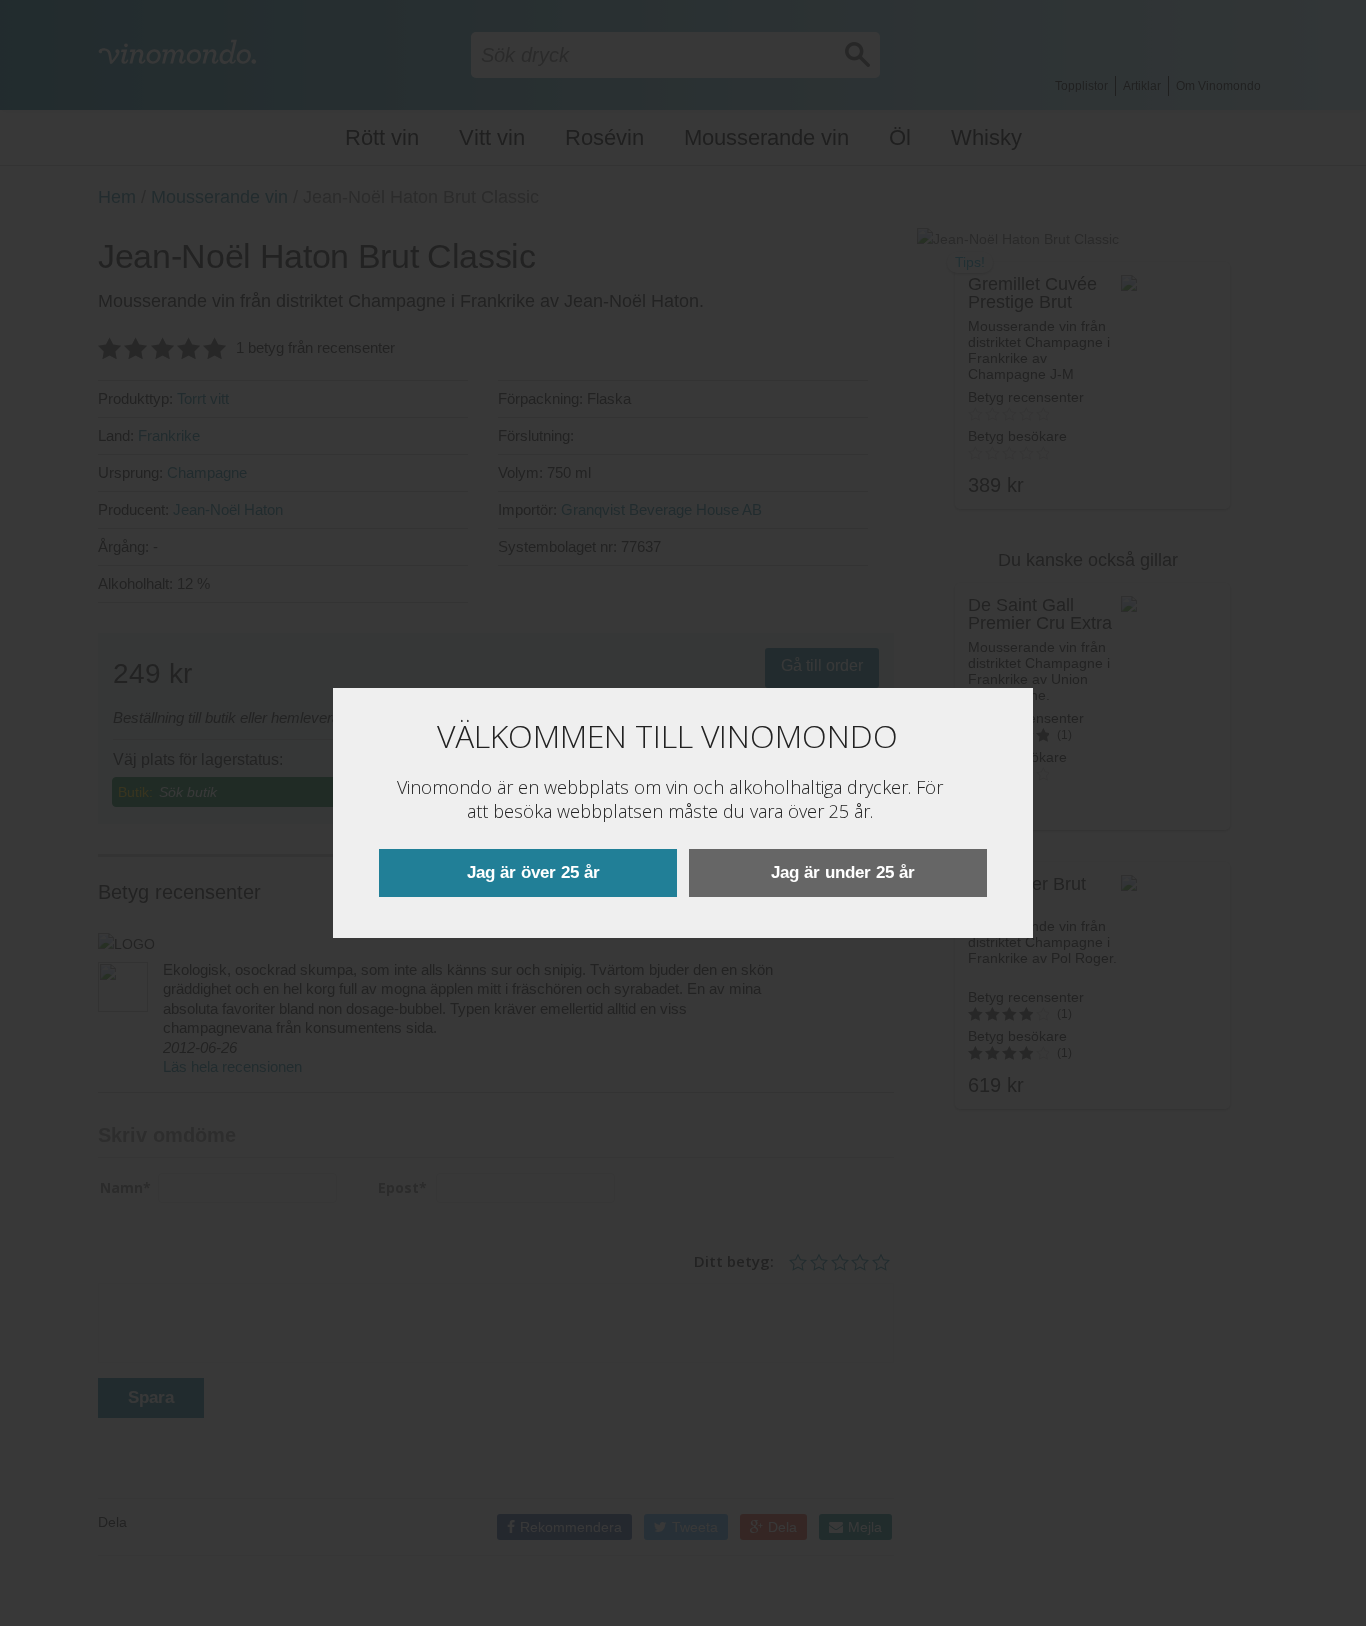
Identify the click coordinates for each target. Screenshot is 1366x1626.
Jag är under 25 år (843, 872)
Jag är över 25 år (533, 872)
